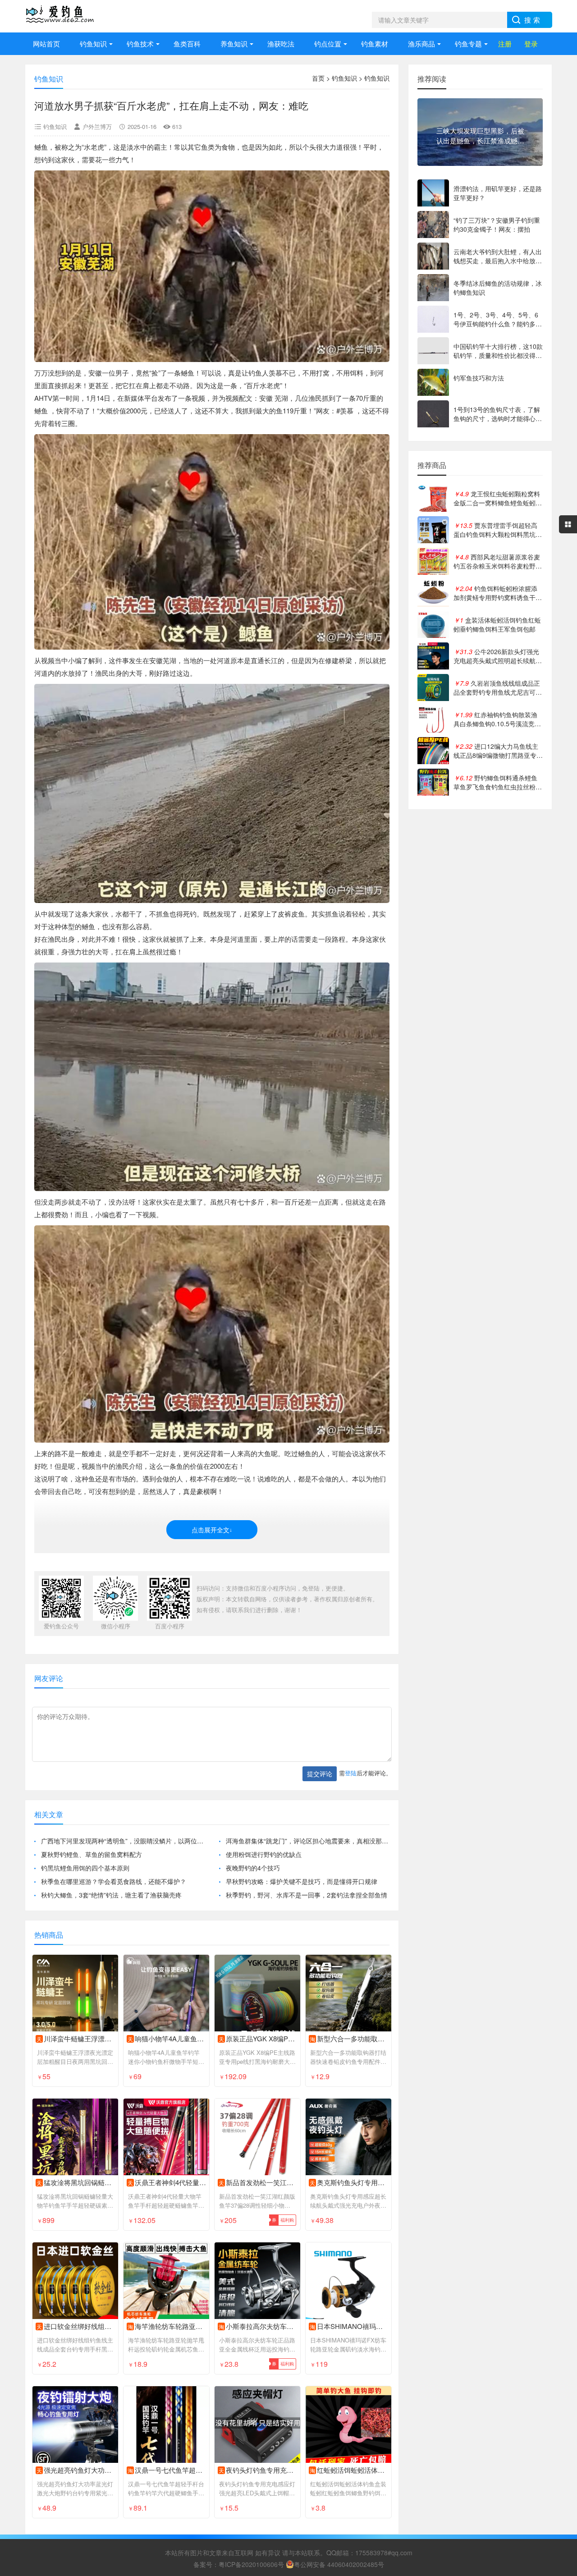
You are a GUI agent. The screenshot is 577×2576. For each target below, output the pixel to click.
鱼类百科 (187, 44)
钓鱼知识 (93, 44)
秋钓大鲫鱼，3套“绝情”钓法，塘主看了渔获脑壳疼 (111, 1895)
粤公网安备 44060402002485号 (339, 2564)
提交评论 (320, 1774)
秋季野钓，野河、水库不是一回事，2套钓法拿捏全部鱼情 (307, 1895)
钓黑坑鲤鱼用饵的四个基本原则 (85, 1868)
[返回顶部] (559, 2309)
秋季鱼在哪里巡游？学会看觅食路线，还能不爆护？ (114, 1881)
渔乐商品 (421, 44)
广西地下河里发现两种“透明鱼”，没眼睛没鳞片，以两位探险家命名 (123, 1841)
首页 (318, 78)
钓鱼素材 (375, 44)
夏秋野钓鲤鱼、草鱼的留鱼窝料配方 (92, 1854)
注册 (505, 44)
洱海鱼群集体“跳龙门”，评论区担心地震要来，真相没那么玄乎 (308, 1841)
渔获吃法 (281, 44)
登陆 (351, 1773)
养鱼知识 (234, 44)
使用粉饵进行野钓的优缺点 (264, 1854)
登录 (531, 44)
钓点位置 (328, 44)
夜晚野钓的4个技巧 (253, 1868)
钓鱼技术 (140, 44)
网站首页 (46, 44)
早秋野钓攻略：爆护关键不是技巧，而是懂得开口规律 (302, 1881)
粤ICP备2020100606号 (251, 2564)
